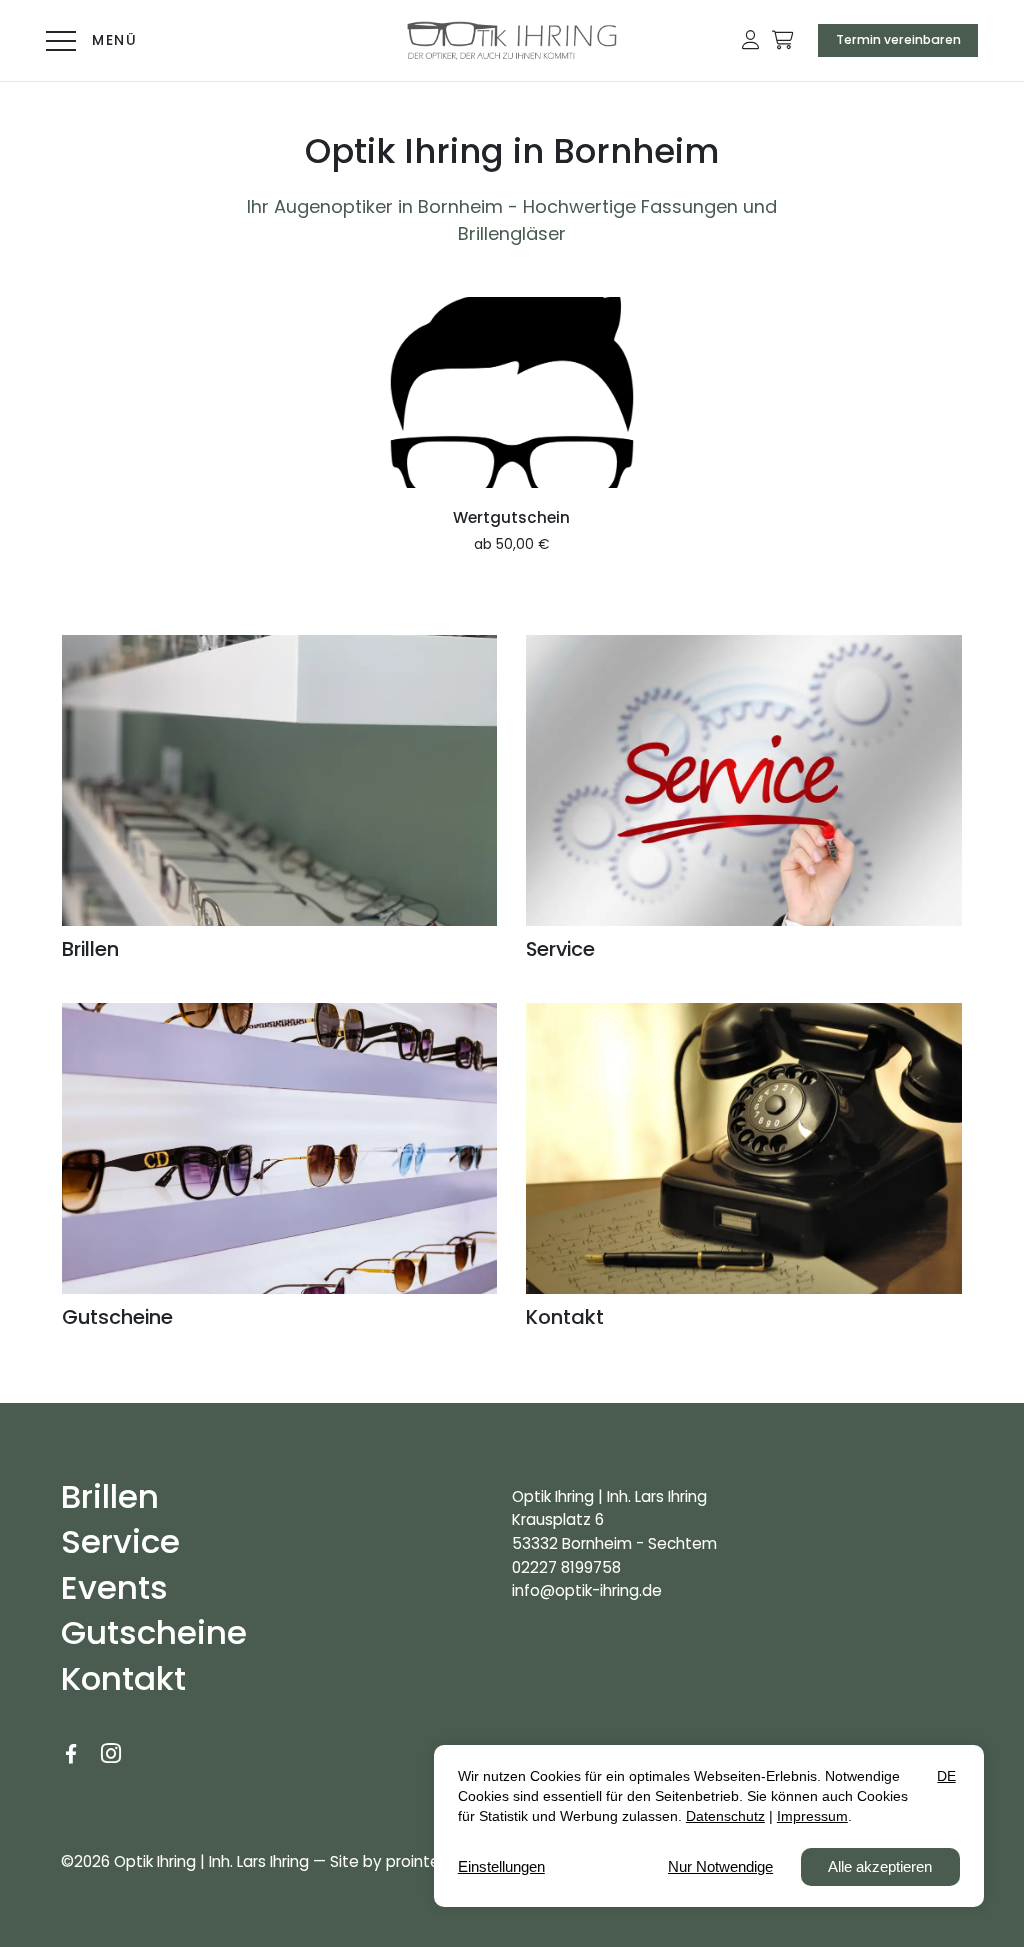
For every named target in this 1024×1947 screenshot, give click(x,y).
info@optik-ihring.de (587, 1590)
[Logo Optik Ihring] (512, 40)
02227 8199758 (566, 1567)
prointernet (428, 1861)
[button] (750, 40)
